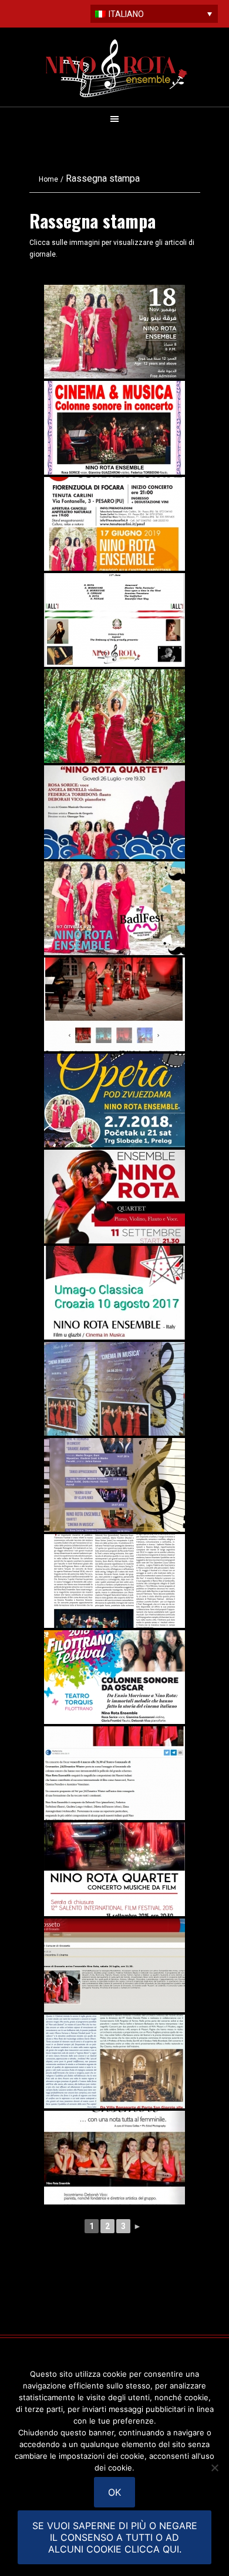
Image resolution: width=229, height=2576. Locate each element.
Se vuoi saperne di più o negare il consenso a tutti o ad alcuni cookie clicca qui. (115, 2537)
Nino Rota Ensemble (117, 68)
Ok (114, 2492)
